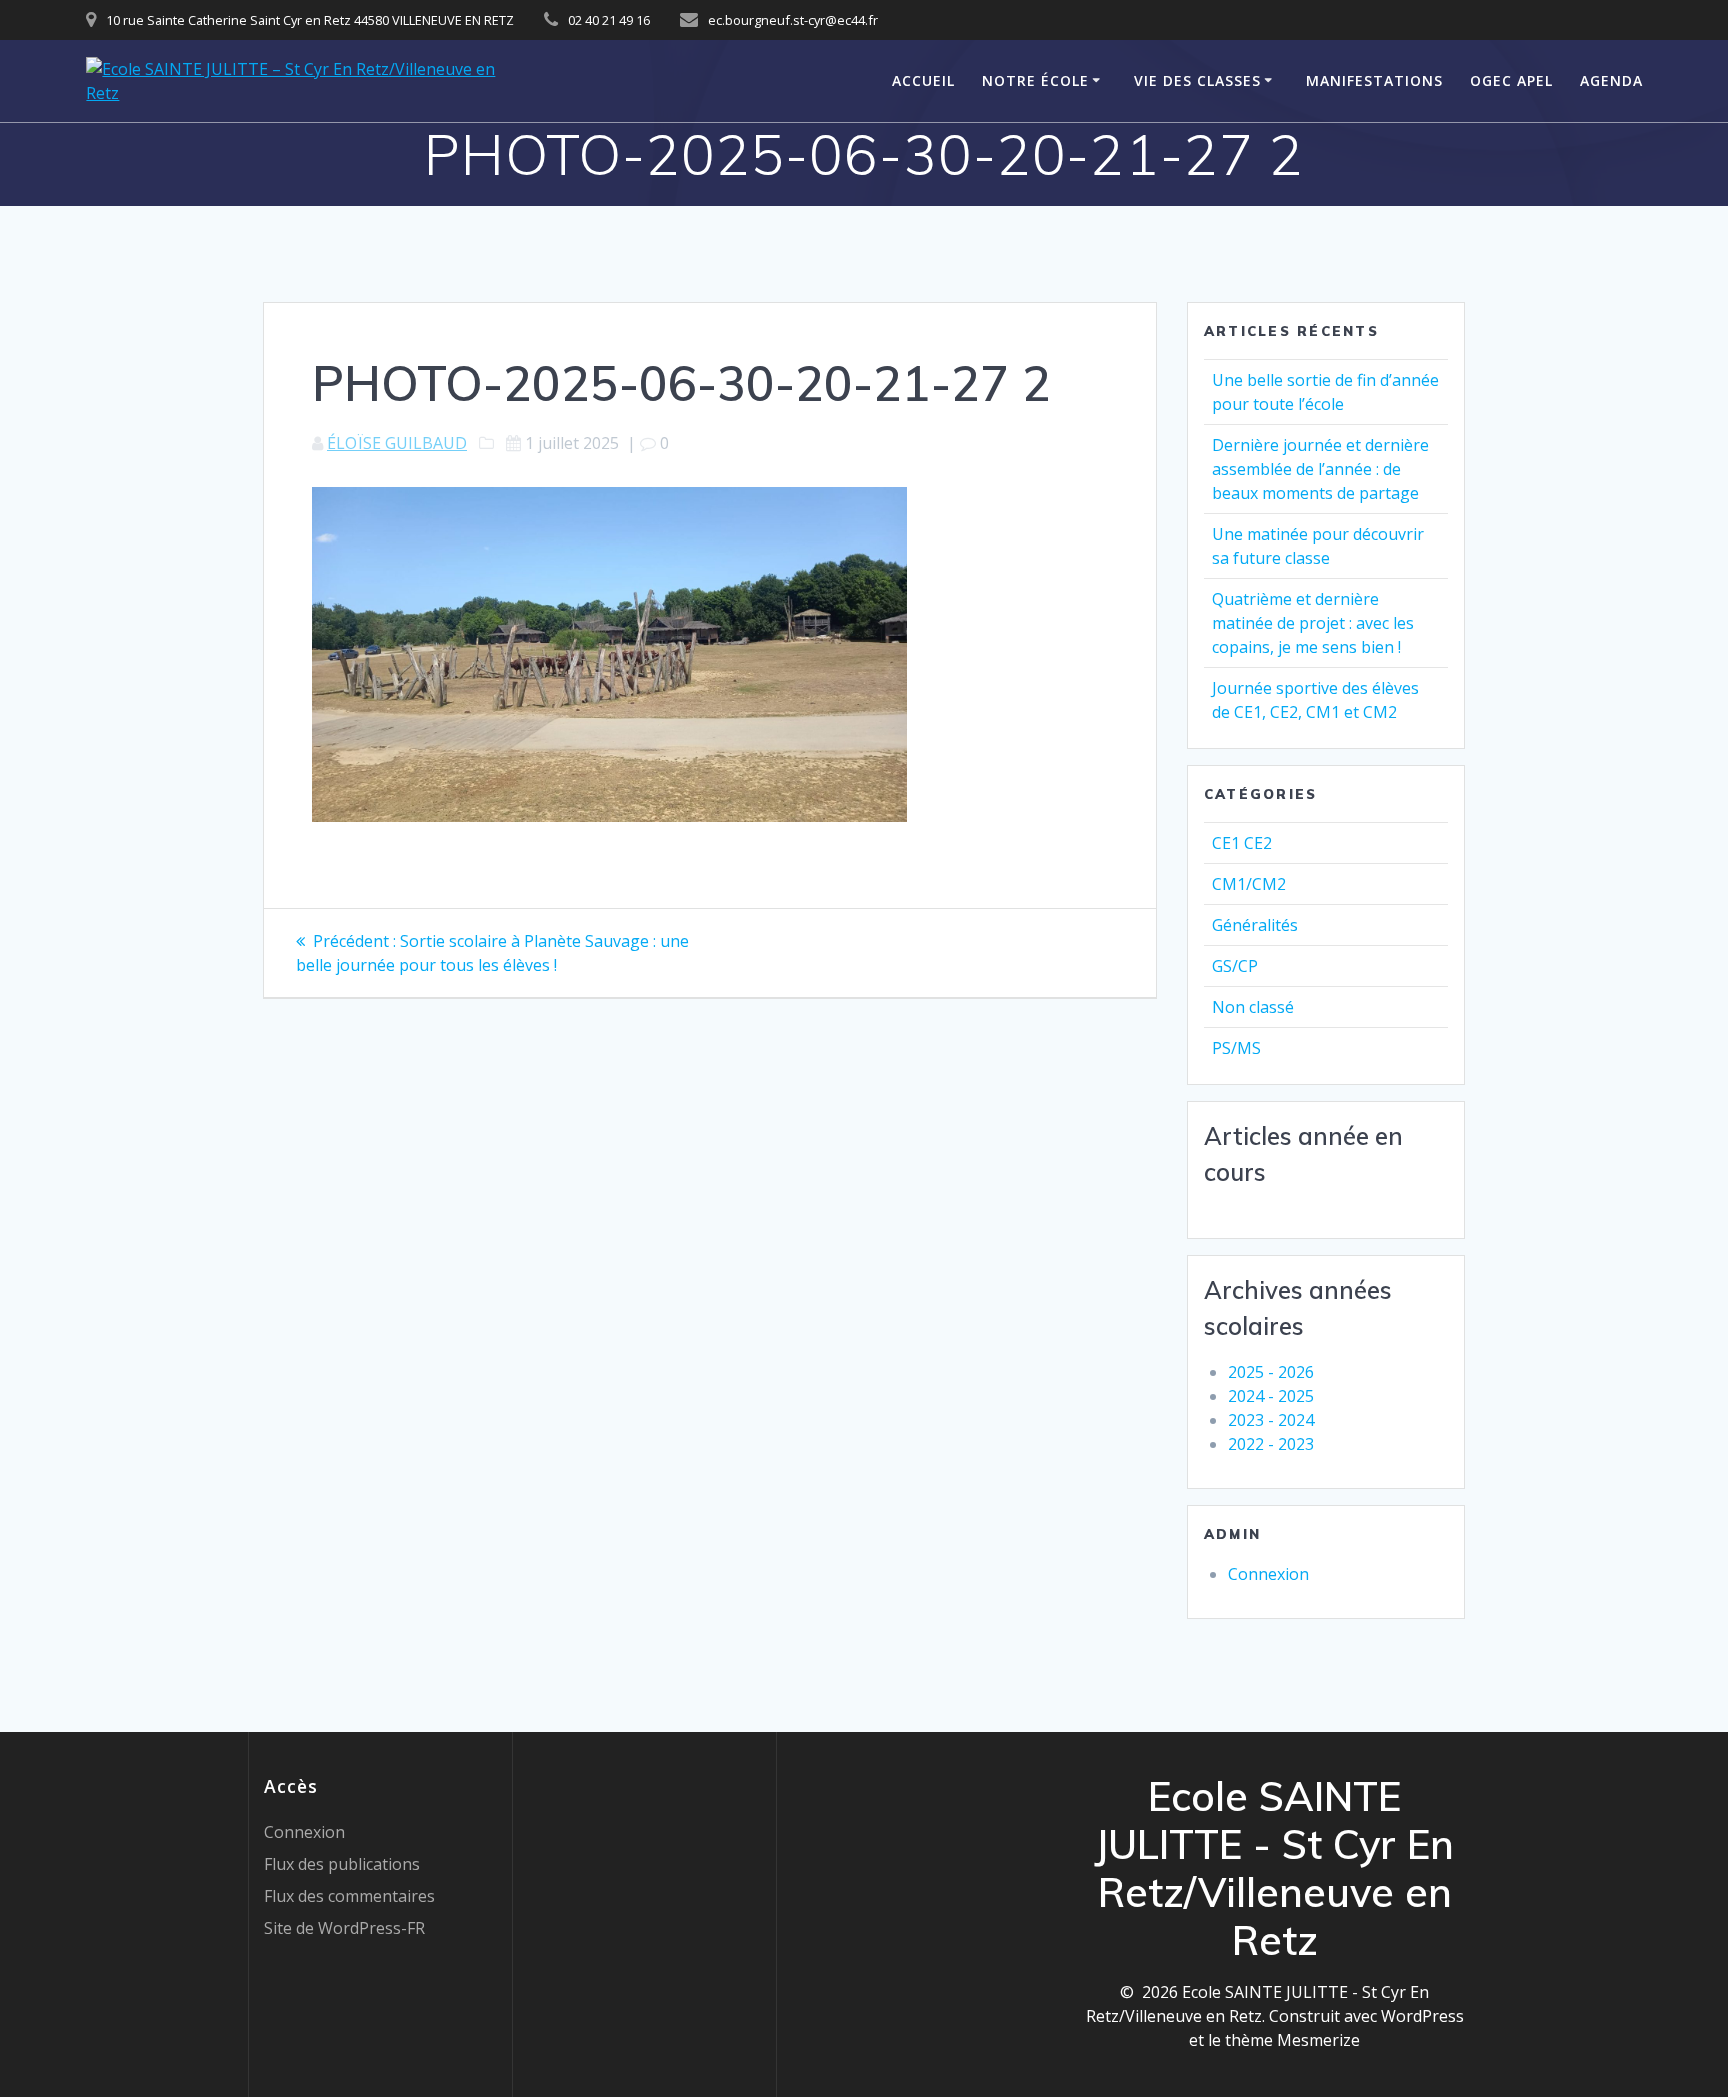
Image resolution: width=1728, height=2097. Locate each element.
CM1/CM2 (1249, 884)
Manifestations (1374, 80)
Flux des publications (342, 1864)
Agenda (1611, 80)
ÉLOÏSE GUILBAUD (397, 443)
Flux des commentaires (349, 1896)
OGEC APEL (1511, 80)
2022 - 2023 (1271, 1444)
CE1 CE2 (1242, 843)
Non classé (1253, 1007)
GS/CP (1235, 966)
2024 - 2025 (1271, 1396)
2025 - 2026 (1271, 1372)
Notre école (1035, 80)
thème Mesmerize (1292, 2040)
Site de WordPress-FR (344, 1928)
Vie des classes (1197, 80)
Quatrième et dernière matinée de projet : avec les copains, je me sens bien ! (1313, 623)
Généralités (1255, 925)
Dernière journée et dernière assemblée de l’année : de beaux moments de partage (1320, 469)
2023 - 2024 (1271, 1420)
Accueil (923, 80)
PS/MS (1236, 1048)
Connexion (1268, 1574)
